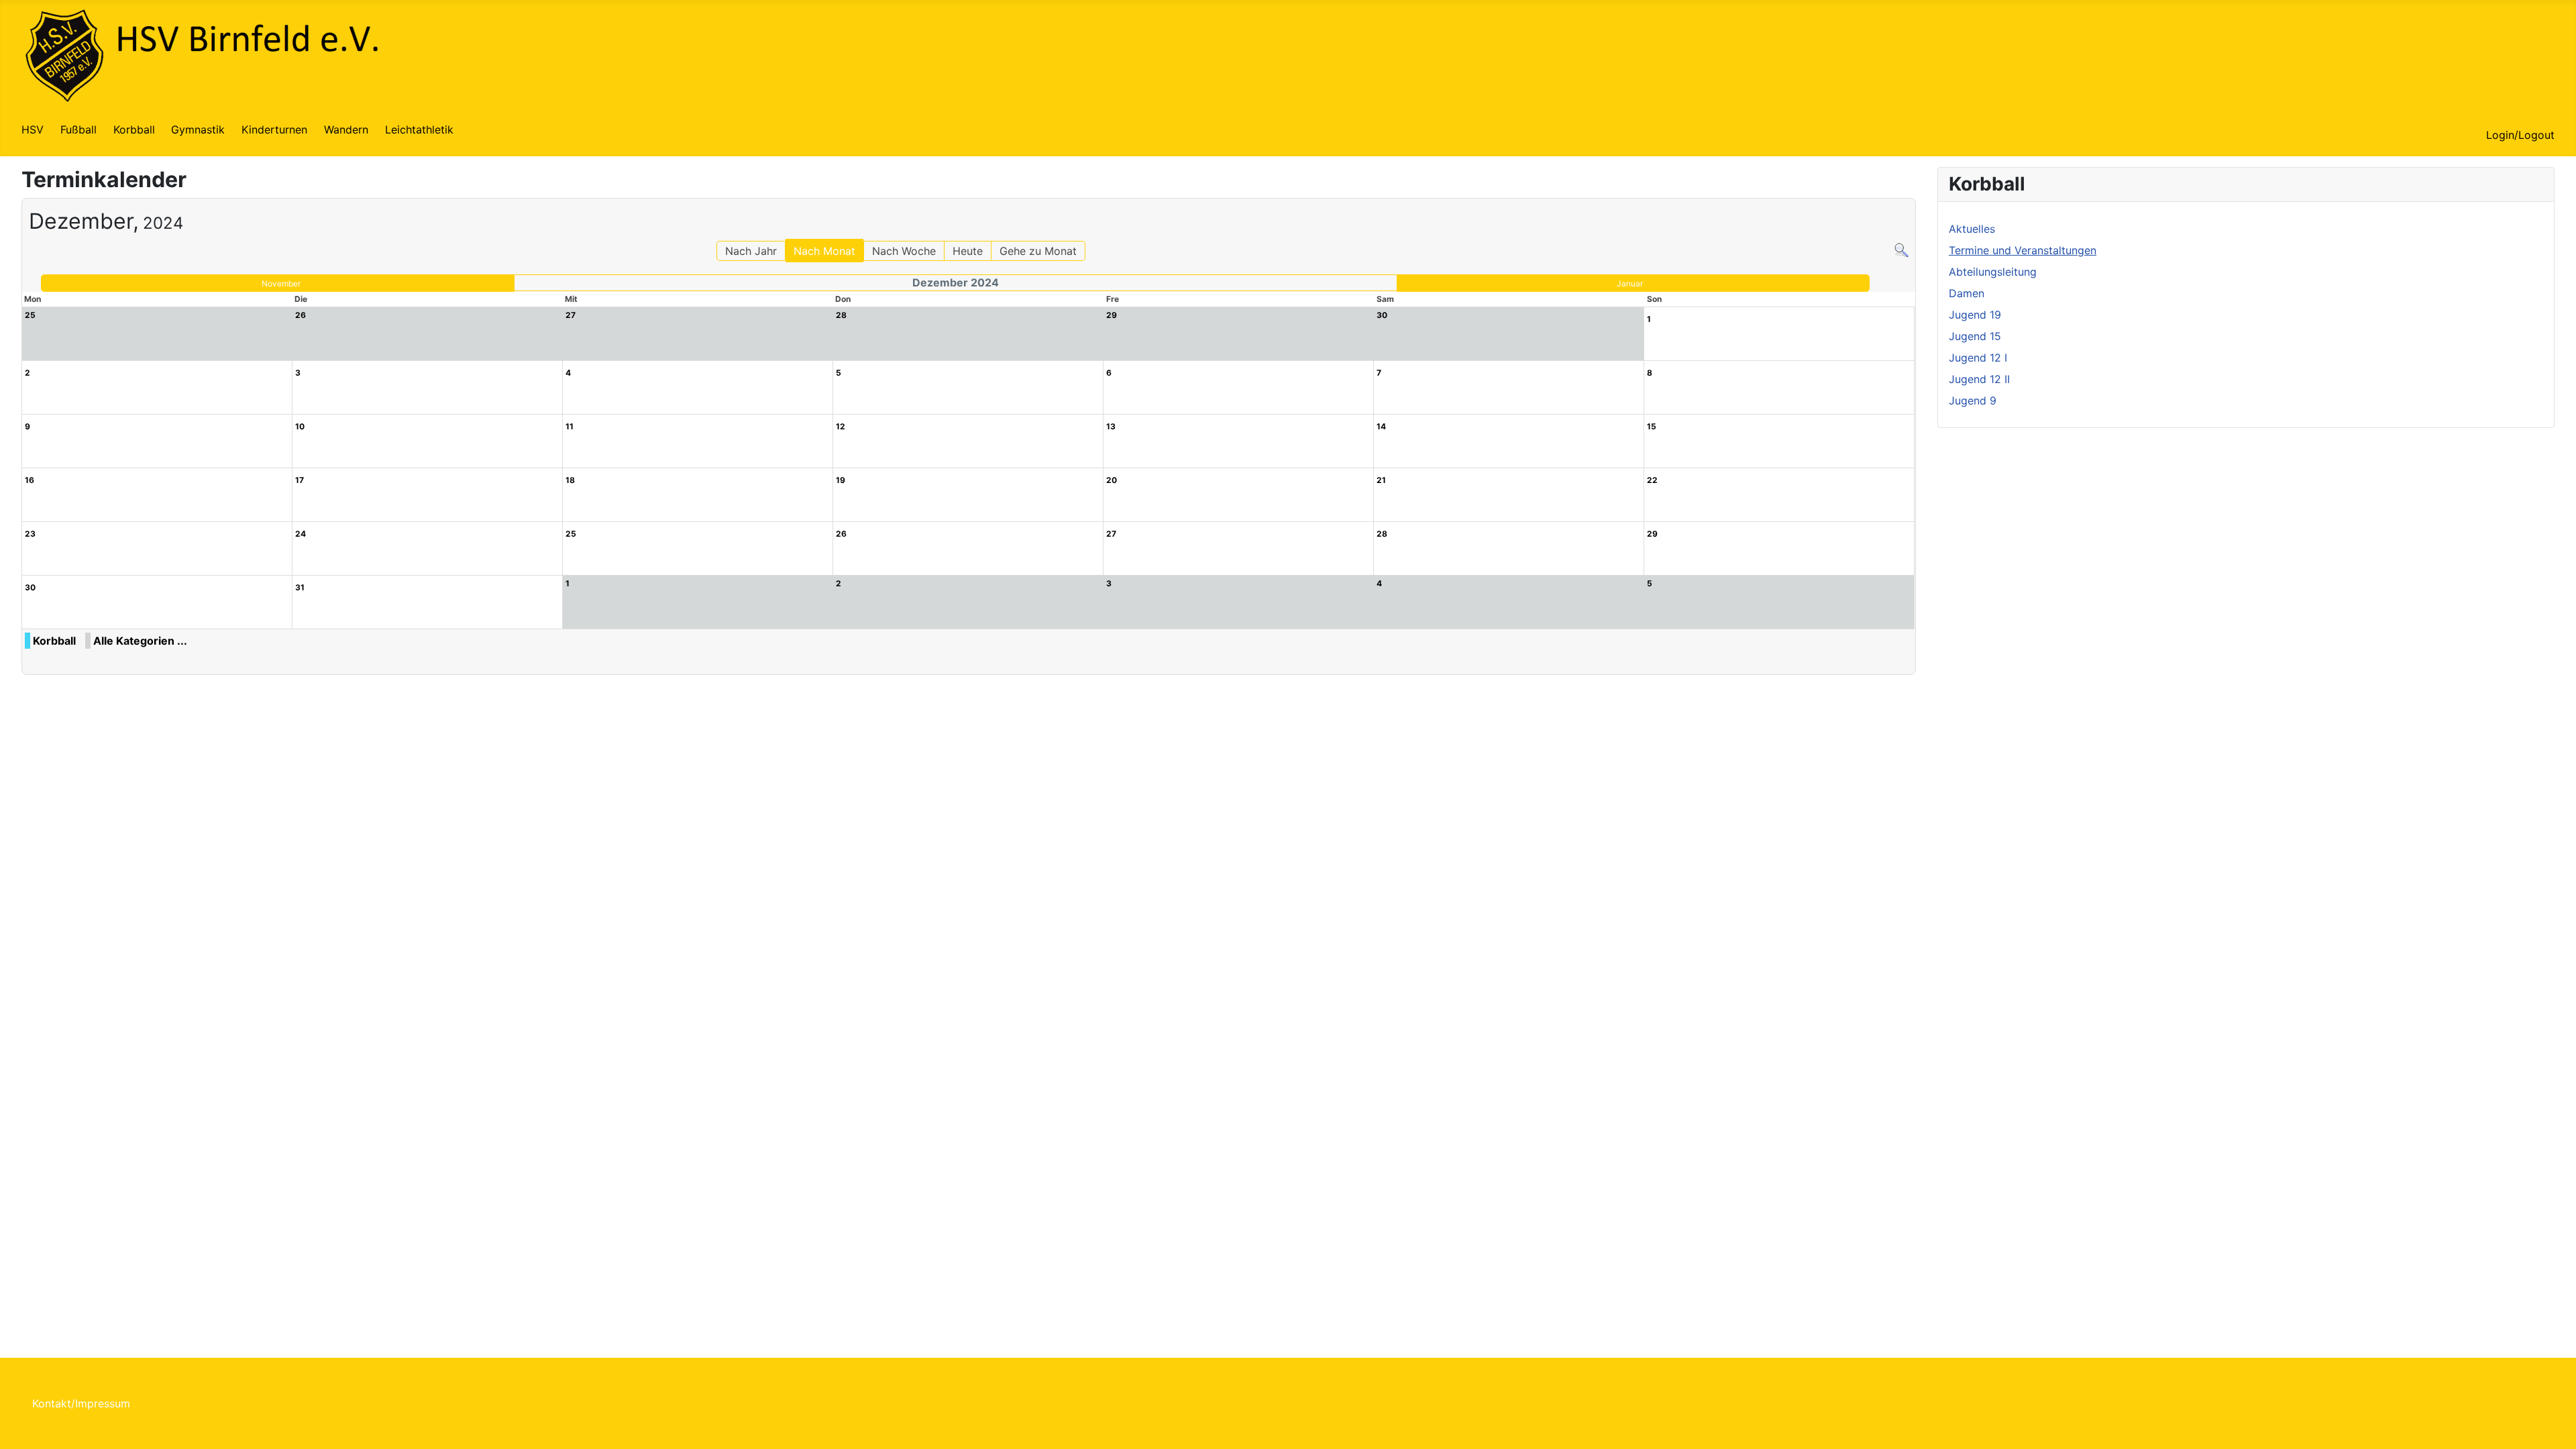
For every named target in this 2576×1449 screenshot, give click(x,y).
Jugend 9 (1973, 400)
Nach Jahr (751, 251)
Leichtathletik (419, 129)
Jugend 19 (1975, 315)
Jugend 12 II (1979, 379)
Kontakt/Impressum (81, 1403)
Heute (968, 251)
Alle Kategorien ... (140, 641)
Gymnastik (198, 129)
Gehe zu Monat (1038, 251)
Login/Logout (2520, 135)
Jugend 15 (1975, 336)
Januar (1630, 283)
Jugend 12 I (1978, 358)
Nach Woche (904, 251)
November (281, 283)
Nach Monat (824, 251)
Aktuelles (1972, 229)
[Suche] (1901, 249)
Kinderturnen (274, 129)
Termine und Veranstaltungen (2023, 250)
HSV (33, 129)
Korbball (134, 129)
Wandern (346, 129)
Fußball (78, 129)
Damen (1967, 293)
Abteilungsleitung (1993, 272)
